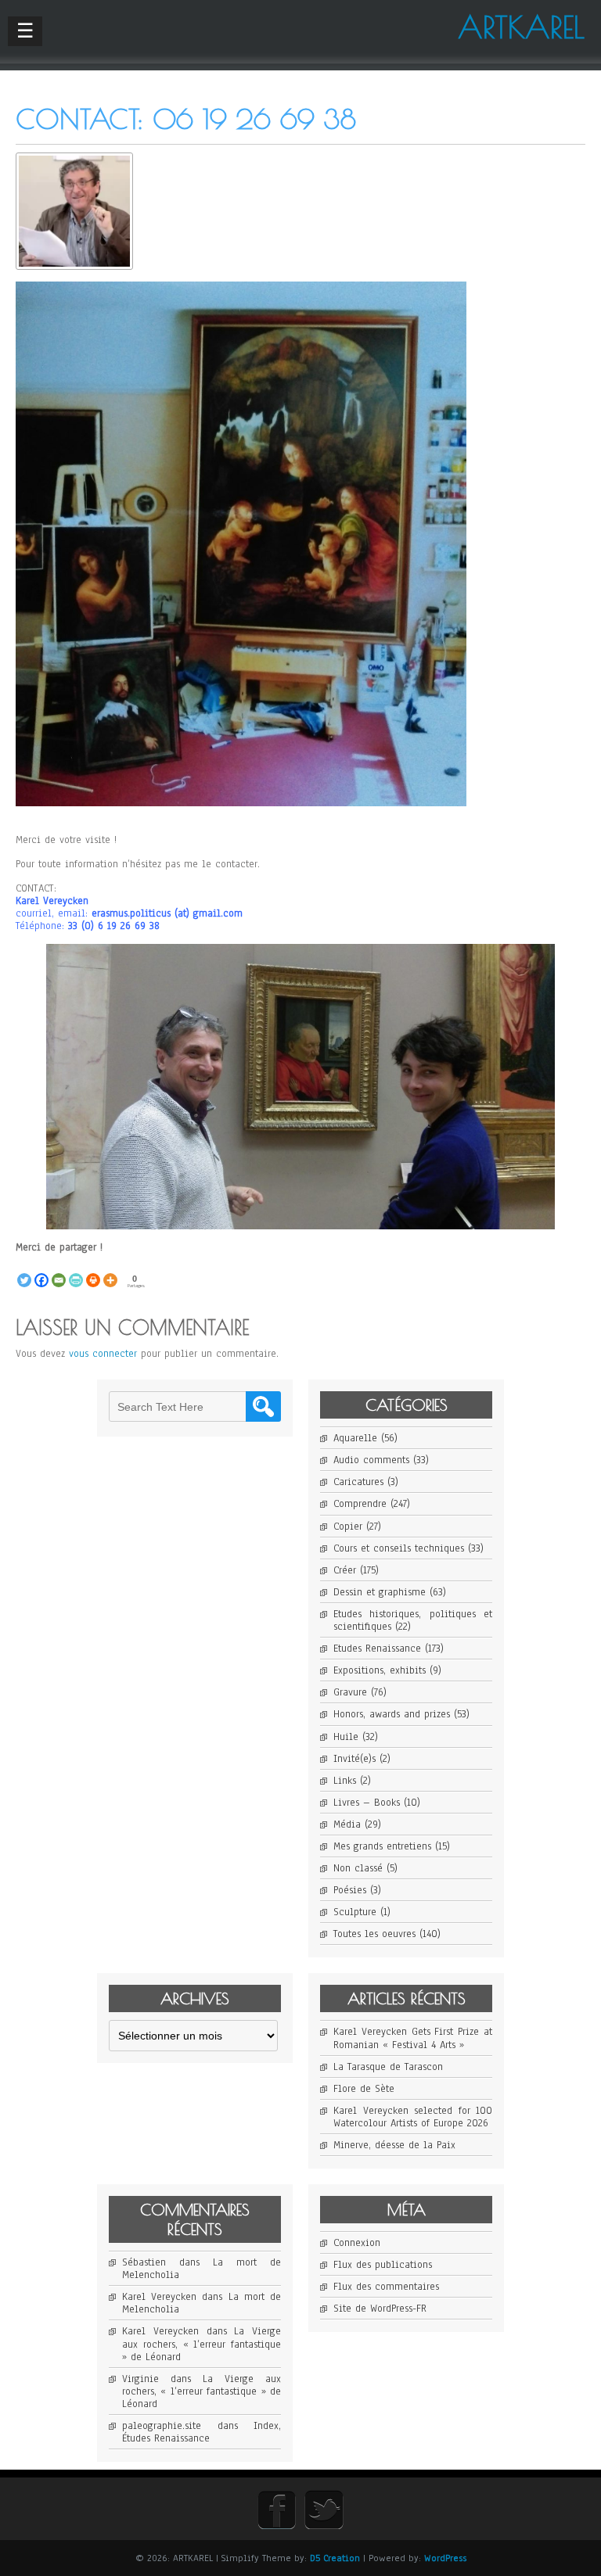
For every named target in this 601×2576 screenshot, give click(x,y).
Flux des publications (383, 2265)
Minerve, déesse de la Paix (394, 2145)
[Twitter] (24, 1272)
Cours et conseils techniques (399, 1548)
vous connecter (103, 1354)
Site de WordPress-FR (380, 2309)
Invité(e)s (354, 1759)
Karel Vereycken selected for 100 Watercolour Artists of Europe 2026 (413, 2117)
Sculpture (355, 1912)
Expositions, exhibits (380, 1670)
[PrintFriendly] (76, 1272)
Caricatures (358, 1482)
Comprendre (360, 1504)
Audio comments (371, 1460)
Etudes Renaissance (377, 1649)
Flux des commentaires (386, 2287)
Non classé (358, 1868)
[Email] (59, 1272)
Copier (348, 1527)
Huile (346, 1737)
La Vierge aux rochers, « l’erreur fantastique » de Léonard (202, 2344)
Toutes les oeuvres (374, 1934)
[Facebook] (41, 1272)
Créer (345, 1570)
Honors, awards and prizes (392, 1714)
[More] (110, 1272)
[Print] (93, 1272)
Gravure (350, 1692)
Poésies (350, 1890)
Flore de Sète (364, 2089)
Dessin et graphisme (380, 1592)
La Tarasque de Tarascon (388, 2067)
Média (347, 1824)
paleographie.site (162, 2426)
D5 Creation (335, 2558)
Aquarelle (355, 1438)
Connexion (357, 2243)
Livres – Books (367, 1803)
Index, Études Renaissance (202, 2432)
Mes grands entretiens (382, 1846)
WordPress (445, 2558)
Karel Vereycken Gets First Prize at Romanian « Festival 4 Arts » (413, 2038)
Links (345, 1781)
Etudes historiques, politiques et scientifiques (413, 1620)
